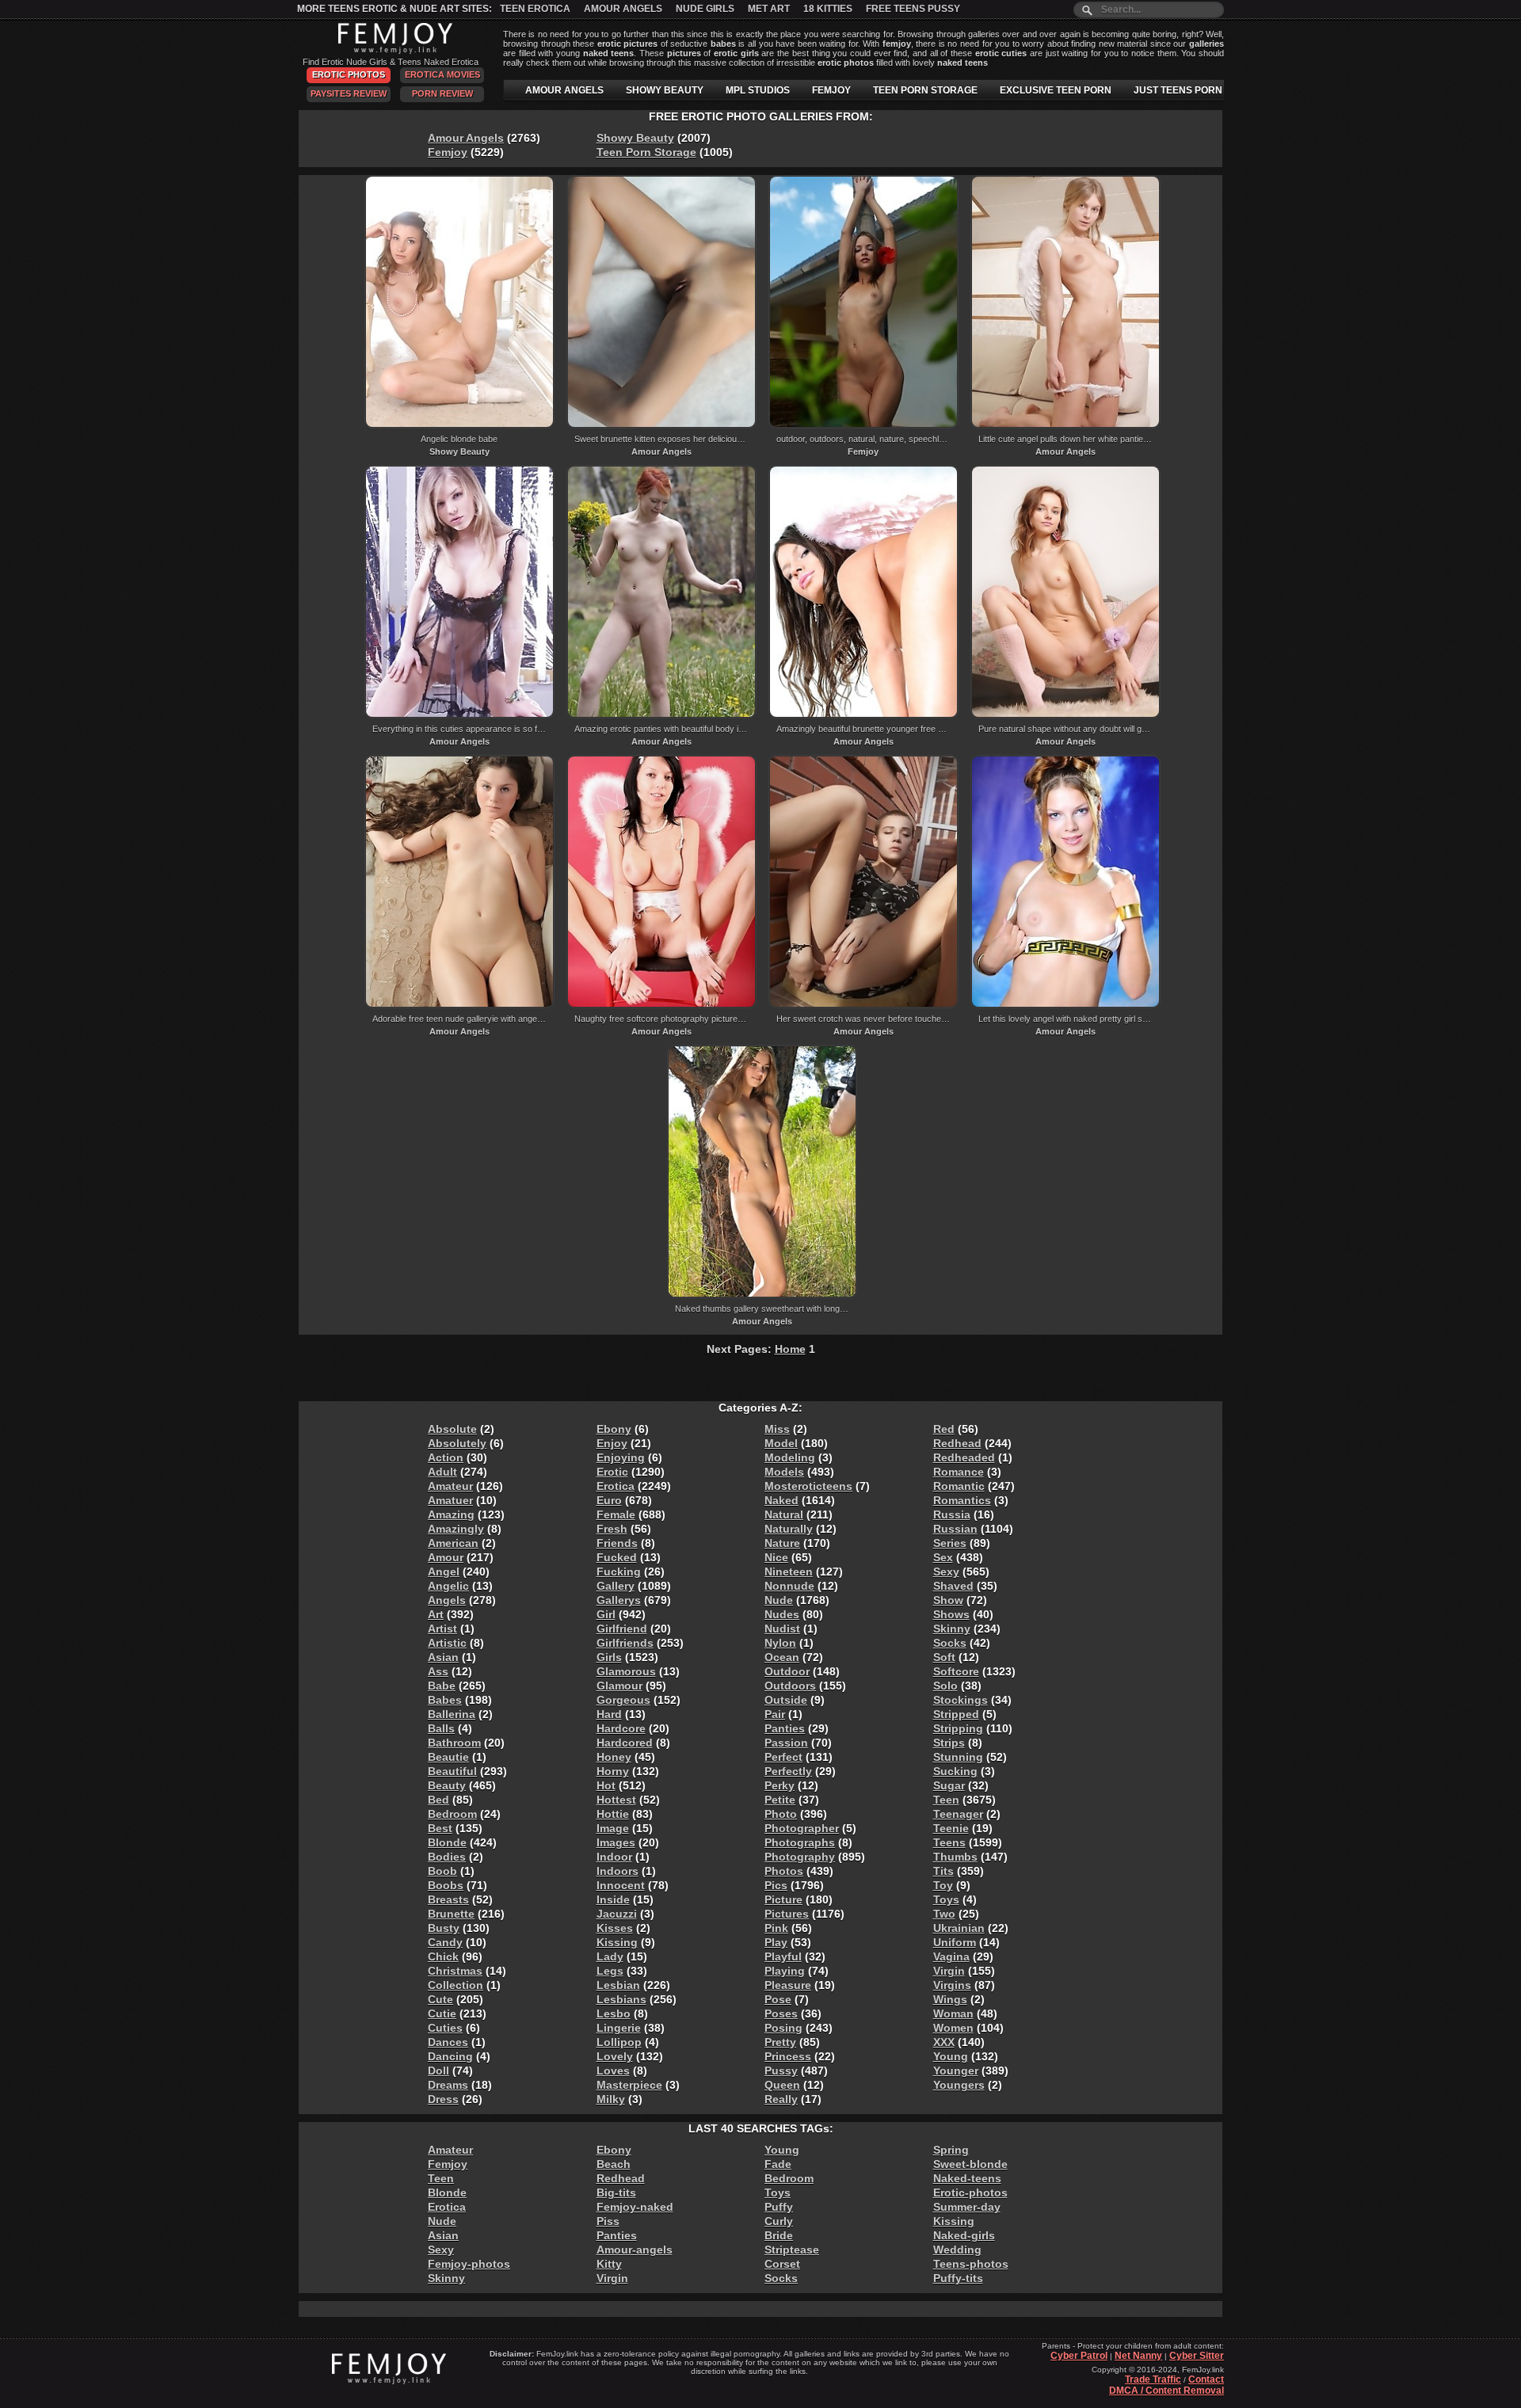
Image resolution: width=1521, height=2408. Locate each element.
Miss (777, 1429)
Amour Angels (623, 9)
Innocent (621, 1885)
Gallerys (619, 1600)
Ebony (614, 1429)
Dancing (450, 2056)
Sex (943, 1557)
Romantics (962, 1500)
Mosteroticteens (808, 1486)
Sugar (949, 1785)
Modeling (790, 1457)
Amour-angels (635, 2250)
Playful (783, 1956)
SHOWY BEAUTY (665, 90)
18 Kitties (828, 9)
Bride (779, 2235)
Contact (1206, 2379)
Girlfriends (625, 1643)
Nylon (780, 1643)
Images (616, 1842)
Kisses (615, 1928)
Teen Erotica (535, 9)
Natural (784, 1515)
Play (776, 1942)
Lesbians (621, 1999)
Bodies (447, 1857)
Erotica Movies (442, 74)
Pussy (781, 2071)
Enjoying (621, 1457)
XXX (944, 2042)
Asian (443, 1657)
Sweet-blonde (970, 2164)
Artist (442, 1629)
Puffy (779, 2207)
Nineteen (789, 1572)
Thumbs (955, 1857)
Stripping (958, 1728)
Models (784, 1472)
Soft (944, 1657)
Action (446, 1457)
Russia (952, 1515)
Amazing (451, 1515)
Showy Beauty (635, 138)
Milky (611, 2099)
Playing (785, 1971)
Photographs (800, 1842)
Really (781, 2099)
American (453, 1543)
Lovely (615, 2056)
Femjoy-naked (635, 2207)
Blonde (447, 1842)
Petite (780, 1800)
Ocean (782, 1657)
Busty (444, 1928)
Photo (781, 1814)
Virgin (949, 1971)
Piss (608, 2221)
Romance (959, 1472)
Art (436, 1614)
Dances (448, 2042)
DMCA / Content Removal (1166, 2391)
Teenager (958, 1814)
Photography (800, 1857)
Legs (610, 1971)
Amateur (450, 1486)
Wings (950, 1999)
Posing (783, 2028)
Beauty (447, 1785)
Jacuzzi (617, 1914)
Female (616, 1515)
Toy (943, 1885)
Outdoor (787, 1671)
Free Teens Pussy (913, 9)
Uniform (955, 1942)
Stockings (961, 1700)
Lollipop (619, 2042)
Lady (610, 1956)
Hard (609, 1714)
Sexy (946, 1572)
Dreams (448, 2085)
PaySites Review (349, 93)
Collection (456, 1985)
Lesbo (614, 2014)
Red (944, 1429)
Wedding (957, 2250)
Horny (613, 1771)
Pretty (780, 2042)
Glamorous (626, 1671)
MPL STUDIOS (758, 90)
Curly (779, 2221)
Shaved (953, 1586)
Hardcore (621, 1728)
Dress (443, 2099)
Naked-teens (967, 2178)
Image (613, 1828)
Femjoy (448, 152)
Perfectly (788, 1771)
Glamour (619, 1686)
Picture (783, 1899)
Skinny (952, 1629)
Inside (613, 1899)
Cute (440, 1999)
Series (950, 1543)
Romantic (959, 1486)
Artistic (447, 1643)
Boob (442, 1871)
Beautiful (452, 1771)
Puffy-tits (958, 2278)
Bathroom (454, 1743)
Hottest (616, 1800)
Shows (951, 1614)
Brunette (451, 1914)
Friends (617, 1543)
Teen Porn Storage (646, 152)
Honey (614, 1757)
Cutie (442, 2014)
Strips (949, 1743)
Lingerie (619, 2028)
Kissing (617, 1942)
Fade (778, 2164)
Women (953, 2028)
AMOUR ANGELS (564, 90)
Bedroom (452, 1814)
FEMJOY (831, 90)
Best (440, 1828)
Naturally (789, 1529)
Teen (946, 1800)
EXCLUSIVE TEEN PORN (1056, 90)
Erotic (612, 1472)
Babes (445, 1700)
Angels (447, 1600)
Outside (786, 1700)
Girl (606, 1614)
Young (951, 2056)
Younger (956, 2071)
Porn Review (442, 93)
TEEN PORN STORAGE (925, 90)
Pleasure (788, 1985)
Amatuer (450, 1500)
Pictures (787, 1914)
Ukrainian (959, 1928)
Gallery (616, 1586)
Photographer (802, 1828)
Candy (445, 1942)
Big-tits (616, 2193)
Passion (786, 1743)
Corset (782, 2264)
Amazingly (456, 1529)
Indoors (618, 1871)
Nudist (782, 1629)
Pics (776, 1885)
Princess (788, 2056)
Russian (955, 1529)
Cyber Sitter (1197, 2356)
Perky (780, 1785)
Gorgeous (623, 1700)
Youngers (959, 2085)
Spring (951, 2150)
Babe (442, 1686)
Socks (950, 1643)
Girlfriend (622, 1629)
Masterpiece (629, 2085)
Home (790, 1349)
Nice (776, 1557)
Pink (776, 1928)
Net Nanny (1138, 2356)
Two (944, 1914)
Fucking (619, 1572)
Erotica (616, 1486)
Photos (784, 1871)
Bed (438, 1800)
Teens (949, 1842)
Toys (946, 1899)
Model (781, 1443)
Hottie (613, 1814)
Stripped (956, 1714)
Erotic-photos (970, 2193)
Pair (775, 1714)
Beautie (448, 1757)
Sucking (955, 1771)
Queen (782, 2085)
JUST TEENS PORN (1178, 90)
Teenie (951, 1828)
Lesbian (618, 1985)
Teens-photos (971, 2264)
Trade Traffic (1153, 2379)
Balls (441, 1728)
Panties (785, 1728)
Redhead (957, 1443)
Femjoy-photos (469, 2264)
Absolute (452, 1429)
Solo (945, 1686)
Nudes (782, 1614)
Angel (444, 1572)
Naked (781, 1500)
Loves (613, 2071)
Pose (778, 1999)
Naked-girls (964, 2235)
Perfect (783, 1757)
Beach (614, 2164)
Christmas (455, 1971)
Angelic (448, 1586)
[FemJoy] (391, 51)
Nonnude (789, 1586)
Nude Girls (705, 9)
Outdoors (790, 1686)
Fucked (617, 1557)
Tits (943, 1871)
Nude (779, 1600)
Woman (953, 2014)
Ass (438, 1671)
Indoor (614, 1857)
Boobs (446, 1885)
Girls (609, 1657)
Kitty (609, 2264)
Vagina (951, 1956)
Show (948, 1600)
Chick (443, 1956)
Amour (446, 1557)
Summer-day (967, 2207)
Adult (442, 1472)
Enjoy (612, 1443)
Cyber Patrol (1079, 2356)
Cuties (445, 2028)
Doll (438, 2071)
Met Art (769, 9)
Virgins (952, 1985)
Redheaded (964, 1457)
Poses (781, 2014)
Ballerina (452, 1714)
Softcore (956, 1671)
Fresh (612, 1529)
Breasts (448, 1899)
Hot (606, 1785)
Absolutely (457, 1443)
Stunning (958, 1757)
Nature (782, 1543)
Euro (609, 1500)
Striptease (792, 2250)
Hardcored (625, 1743)
